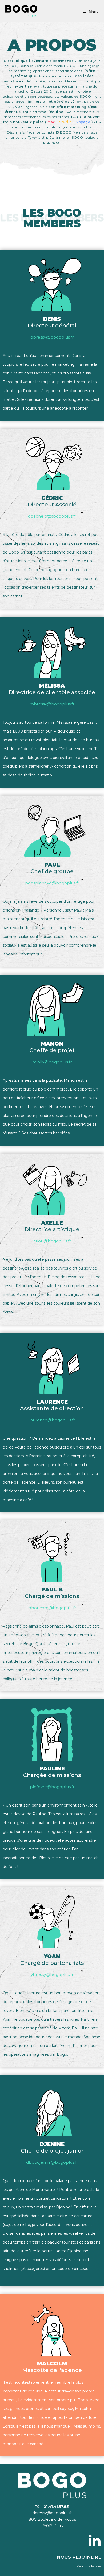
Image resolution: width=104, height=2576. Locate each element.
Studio (66, 122)
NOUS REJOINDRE (79, 2557)
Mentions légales (89, 2566)
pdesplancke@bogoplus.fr (52, 883)
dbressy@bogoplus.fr (52, 337)
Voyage (84, 122)
